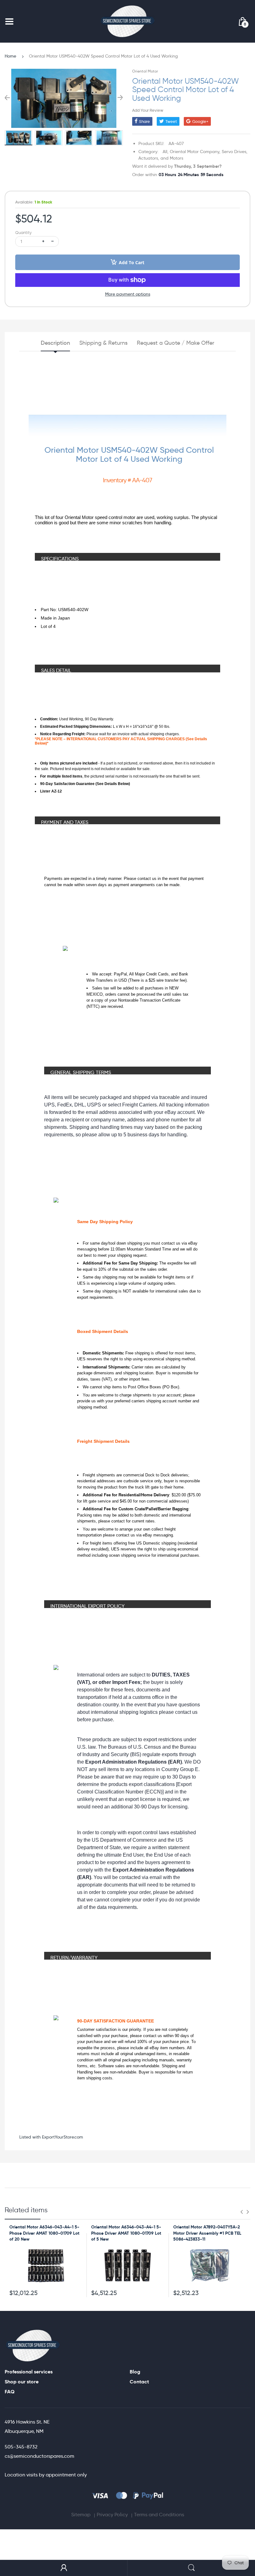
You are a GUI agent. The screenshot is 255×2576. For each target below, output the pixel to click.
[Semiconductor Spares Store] (127, 21)
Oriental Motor (145, 71)
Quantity (23, 233)
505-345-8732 (21, 2447)
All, (166, 152)
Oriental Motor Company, (195, 152)
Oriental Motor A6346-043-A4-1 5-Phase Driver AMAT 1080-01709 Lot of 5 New (126, 2233)
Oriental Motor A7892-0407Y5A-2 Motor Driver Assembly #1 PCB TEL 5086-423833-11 (207, 2233)
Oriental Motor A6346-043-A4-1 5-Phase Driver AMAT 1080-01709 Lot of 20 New (44, 2233)
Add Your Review (148, 110)
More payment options (128, 294)
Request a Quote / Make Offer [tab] (176, 343)
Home (10, 56)
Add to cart (132, 262)
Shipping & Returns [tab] (103, 343)
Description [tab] (55, 343)
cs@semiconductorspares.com (39, 2456)
